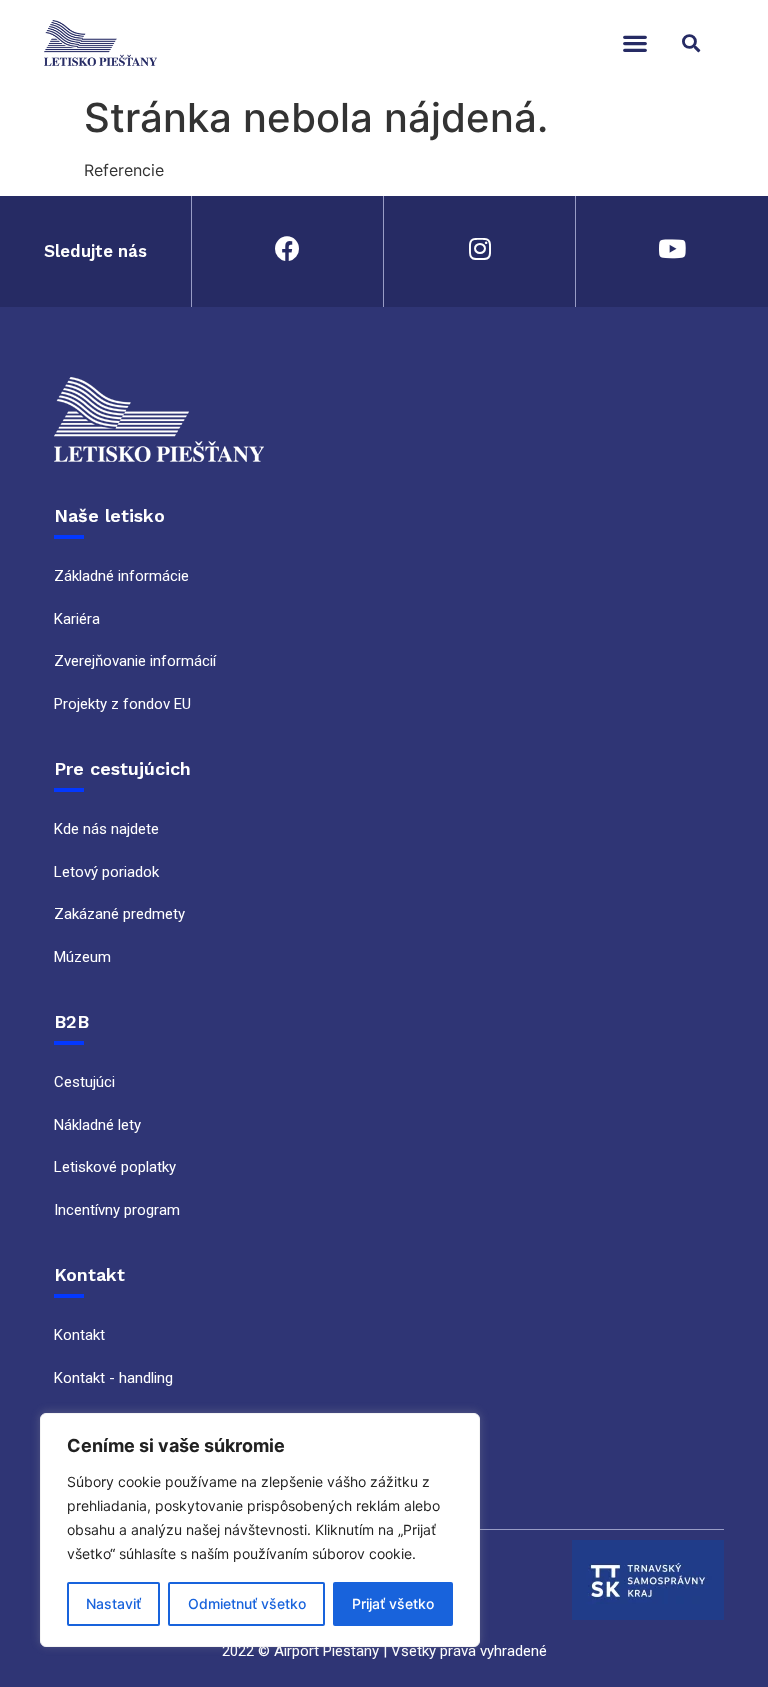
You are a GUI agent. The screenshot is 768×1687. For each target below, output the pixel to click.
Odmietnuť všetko (247, 1603)
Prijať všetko (393, 1603)
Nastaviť (113, 1603)
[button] (634, 42)
